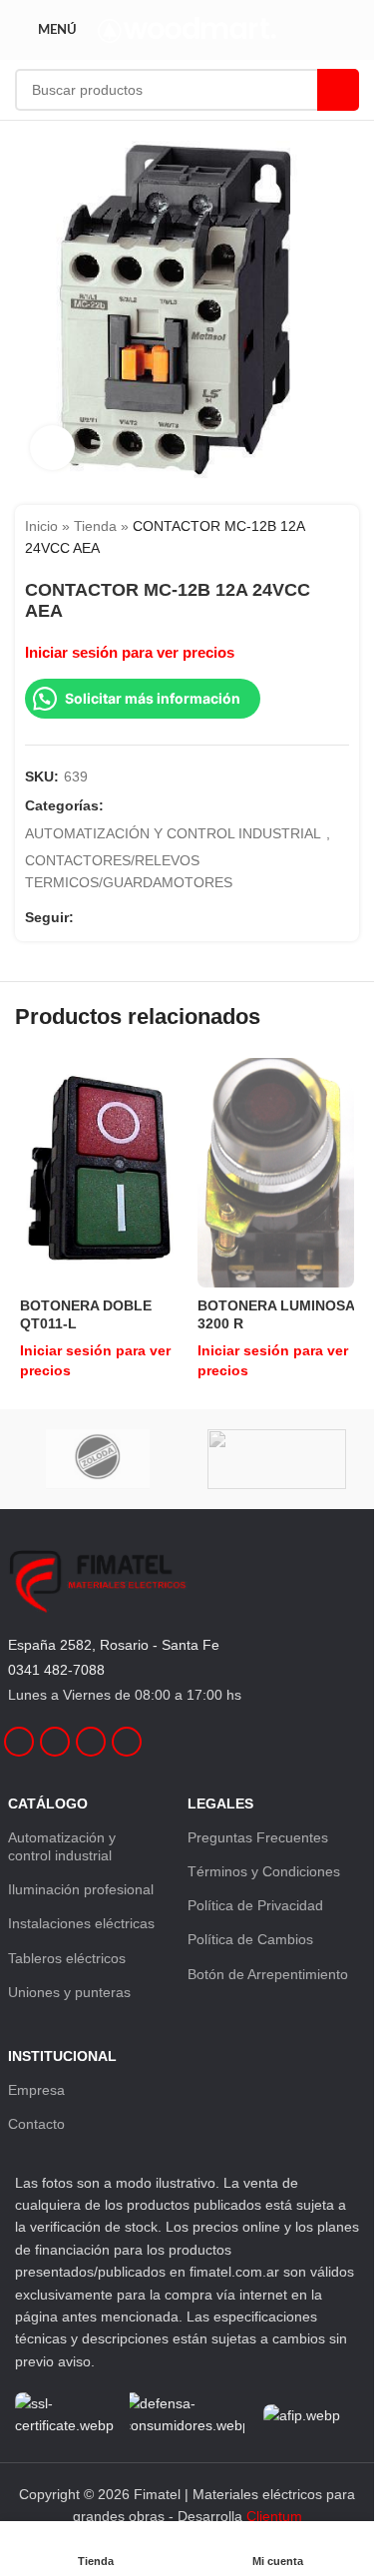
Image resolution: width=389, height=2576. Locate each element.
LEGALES (220, 1803)
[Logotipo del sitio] (187, 29)
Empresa (36, 2090)
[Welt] (277, 1459)
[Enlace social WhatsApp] (158, 918)
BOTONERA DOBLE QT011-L (86, 1314)
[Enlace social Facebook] (86, 918)
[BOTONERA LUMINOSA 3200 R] (276, 1173)
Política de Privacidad (255, 1905)
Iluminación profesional (81, 1889)
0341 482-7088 (56, 1670)
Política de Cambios (250, 1939)
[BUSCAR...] (338, 90)
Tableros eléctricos (67, 1958)
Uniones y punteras (69, 1992)
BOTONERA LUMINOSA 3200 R (276, 1314)
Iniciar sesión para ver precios (130, 653)
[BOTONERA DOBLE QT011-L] (99, 1173)
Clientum (274, 2516)
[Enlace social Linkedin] (134, 918)
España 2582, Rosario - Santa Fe (114, 1645)
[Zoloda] (98, 1459)
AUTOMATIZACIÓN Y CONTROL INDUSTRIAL (173, 833)
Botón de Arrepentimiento (268, 1974)
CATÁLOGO (48, 1803)
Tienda (95, 526)
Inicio (41, 526)
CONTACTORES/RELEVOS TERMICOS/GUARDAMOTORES (129, 871)
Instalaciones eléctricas (81, 1923)
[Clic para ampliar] (52, 448)
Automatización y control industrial (62, 1846)
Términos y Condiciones (264, 1871)
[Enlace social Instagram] (110, 918)
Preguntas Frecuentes (258, 1837)
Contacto (36, 2124)
